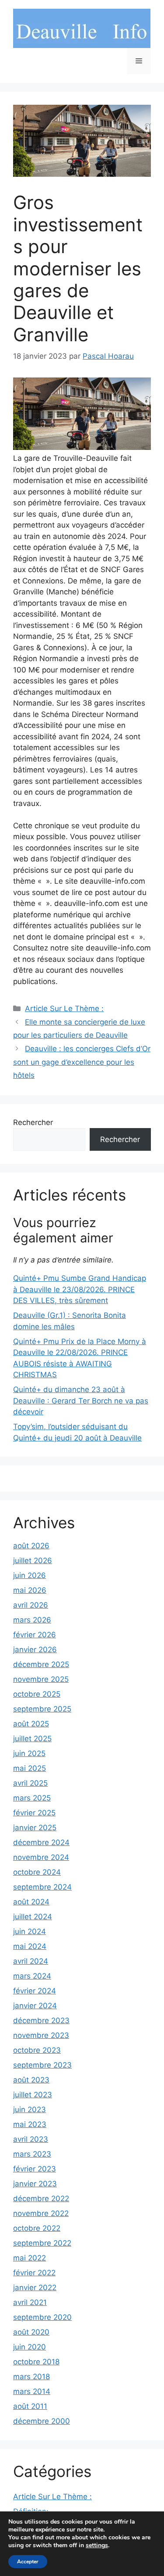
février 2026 (35, 1635)
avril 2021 (30, 2302)
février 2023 (35, 2169)
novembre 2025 (41, 1679)
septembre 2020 (42, 2317)
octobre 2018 (36, 2362)
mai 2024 (30, 1946)
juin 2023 (30, 2110)
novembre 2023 (41, 2035)
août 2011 (30, 2406)
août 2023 (31, 2080)
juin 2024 (30, 1931)
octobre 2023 (37, 2050)
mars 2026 (32, 1620)
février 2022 (34, 2273)
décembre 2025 (41, 1664)
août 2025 (31, 1724)
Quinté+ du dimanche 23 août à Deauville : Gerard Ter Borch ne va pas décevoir (81, 1401)
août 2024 (31, 1902)
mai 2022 (30, 2258)
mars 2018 (31, 2377)
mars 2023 (32, 2154)
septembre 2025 (42, 1709)
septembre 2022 (42, 2243)
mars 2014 (32, 2391)
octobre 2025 (37, 1694)
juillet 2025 (32, 1739)
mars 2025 (32, 1798)
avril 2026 (31, 1605)
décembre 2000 (42, 2421)
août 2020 (31, 2332)
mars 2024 (32, 1976)
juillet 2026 (33, 1561)
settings (97, 2545)
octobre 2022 (37, 2228)
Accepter (28, 2562)
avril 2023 (31, 2139)
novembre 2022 (41, 2213)
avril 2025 (30, 1783)
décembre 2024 (41, 1842)
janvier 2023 (35, 2184)
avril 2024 (31, 1961)
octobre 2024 (37, 1872)
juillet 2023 (33, 2095)
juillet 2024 (33, 1917)
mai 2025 (30, 1768)
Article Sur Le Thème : (64, 1008)
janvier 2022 (35, 2288)
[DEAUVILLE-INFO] (82, 28)
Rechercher (33, 1122)
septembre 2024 (42, 1887)
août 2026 (31, 1546)
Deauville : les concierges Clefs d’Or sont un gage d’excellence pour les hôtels (82, 1062)
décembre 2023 (41, 2020)
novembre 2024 (41, 1857)
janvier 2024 (35, 2006)
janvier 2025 (35, 1828)
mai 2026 (30, 1590)
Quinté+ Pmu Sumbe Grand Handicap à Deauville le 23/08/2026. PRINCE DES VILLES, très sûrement (80, 1289)
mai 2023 (30, 2124)
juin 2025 (29, 1753)
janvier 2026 (35, 1650)
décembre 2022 (41, 2199)
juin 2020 (30, 2347)
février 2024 (35, 1991)
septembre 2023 (42, 2065)
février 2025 (34, 1813)
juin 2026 (30, 1575)
